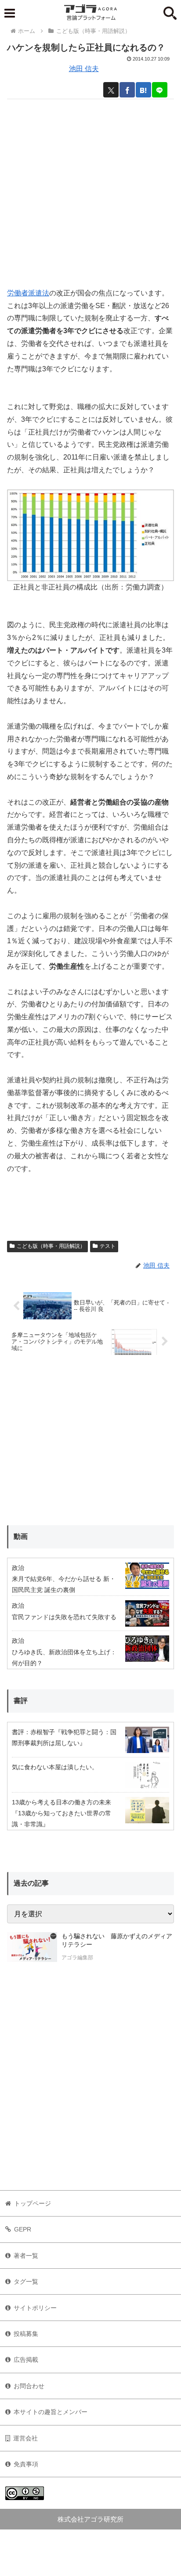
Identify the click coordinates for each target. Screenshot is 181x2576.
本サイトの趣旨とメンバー (51, 2412)
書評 (21, 1701)
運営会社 (25, 2438)
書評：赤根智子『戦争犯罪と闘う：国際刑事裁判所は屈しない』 (64, 1737)
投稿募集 (26, 2334)
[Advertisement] (90, 190)
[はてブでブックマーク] (143, 90)
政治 (18, 1568)
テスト (108, 1246)
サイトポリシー (35, 2308)
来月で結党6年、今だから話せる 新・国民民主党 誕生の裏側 (64, 1584)
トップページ (33, 2203)
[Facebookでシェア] (127, 90)
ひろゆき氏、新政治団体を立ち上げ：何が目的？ (64, 1658)
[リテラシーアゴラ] (32, 1948)
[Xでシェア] (111, 90)
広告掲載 (26, 2360)
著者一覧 (26, 2256)
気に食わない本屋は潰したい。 (55, 1767)
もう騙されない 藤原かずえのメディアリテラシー (117, 1940)
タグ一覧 (26, 2281)
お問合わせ (29, 2386)
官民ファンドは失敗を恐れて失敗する (64, 1617)
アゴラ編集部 (77, 1958)
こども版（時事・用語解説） (51, 1246)
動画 (21, 1536)
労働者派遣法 (28, 293)
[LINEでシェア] (160, 90)
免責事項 (26, 2464)
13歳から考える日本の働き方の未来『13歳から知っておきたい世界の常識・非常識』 (62, 1813)
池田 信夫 (84, 69)
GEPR (23, 2229)
